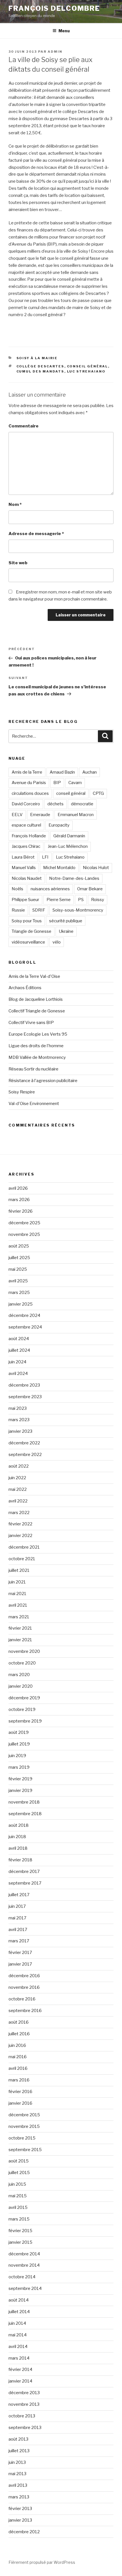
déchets (55, 804)
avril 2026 (18, 1188)
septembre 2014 (25, 2288)
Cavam (75, 783)
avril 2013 (18, 2485)
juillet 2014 (19, 2312)
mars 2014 (19, 2358)
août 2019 (19, 1732)
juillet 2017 (19, 1895)
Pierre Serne (59, 900)
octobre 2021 (22, 1559)
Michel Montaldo (59, 868)
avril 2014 (18, 2347)
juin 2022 (17, 1478)
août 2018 (19, 1825)
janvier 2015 (20, 2242)
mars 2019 (19, 1767)
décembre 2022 (24, 1443)
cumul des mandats (40, 371)
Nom (15, 504)
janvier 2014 (20, 2381)
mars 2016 (19, 2080)
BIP (57, 783)
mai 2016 (18, 2057)
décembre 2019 (24, 1698)
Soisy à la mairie (37, 358)
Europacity (59, 825)
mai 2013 (17, 2474)
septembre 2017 (25, 1883)
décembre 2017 (24, 1872)
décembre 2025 (24, 1223)
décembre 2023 (24, 1385)
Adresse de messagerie (36, 534)
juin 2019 (17, 1756)
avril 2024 (18, 1374)
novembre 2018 (24, 1802)
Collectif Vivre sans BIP (31, 1023)
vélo (57, 942)
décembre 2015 (24, 2115)
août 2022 (19, 1466)
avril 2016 (18, 2068)
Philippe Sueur (25, 900)
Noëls (17, 889)
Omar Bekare (90, 889)
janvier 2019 (20, 1791)
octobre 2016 (22, 1999)
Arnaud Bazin (62, 772)
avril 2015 (18, 2207)
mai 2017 (17, 1918)
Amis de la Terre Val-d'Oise (34, 976)
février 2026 (21, 1211)
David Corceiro (26, 804)
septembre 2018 (25, 1814)
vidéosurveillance (28, 942)
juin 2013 (17, 2462)
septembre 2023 (25, 1397)
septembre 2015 (25, 2150)
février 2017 (20, 1953)
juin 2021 (17, 1582)
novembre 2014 (24, 2265)
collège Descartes (40, 366)
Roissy (98, 900)
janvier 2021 (20, 1640)
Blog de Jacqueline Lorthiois (36, 999)
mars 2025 (19, 1293)
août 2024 (19, 1339)
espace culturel (26, 825)
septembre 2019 (25, 1721)
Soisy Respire (22, 1092)
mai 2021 (17, 1594)
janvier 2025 (21, 1304)
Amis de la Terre (27, 772)
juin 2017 (17, 1906)
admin (55, 52)
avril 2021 (18, 1605)
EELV (17, 815)
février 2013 (20, 2509)
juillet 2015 (19, 2173)
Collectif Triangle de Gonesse (37, 1011)
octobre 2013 (22, 2416)
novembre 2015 (24, 2126)
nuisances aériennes (50, 889)
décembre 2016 (24, 1976)
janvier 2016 (20, 2103)
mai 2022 (18, 1489)
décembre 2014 (24, 2254)
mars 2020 (19, 1675)
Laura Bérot (23, 857)
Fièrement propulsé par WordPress (42, 2562)
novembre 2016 (24, 1987)
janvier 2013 (20, 2520)
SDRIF (39, 910)
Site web (18, 563)
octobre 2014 (22, 2277)
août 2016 (19, 2022)
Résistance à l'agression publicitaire (43, 1081)
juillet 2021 (19, 1570)
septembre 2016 (25, 2011)
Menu (64, 31)
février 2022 (20, 1524)
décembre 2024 (24, 1315)
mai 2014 (18, 2335)
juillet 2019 (19, 1744)
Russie (18, 910)
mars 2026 (19, 1200)
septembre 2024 (25, 1327)
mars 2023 (19, 1420)
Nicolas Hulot (96, 868)
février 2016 (20, 2092)
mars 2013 (19, 2497)
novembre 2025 (24, 1234)
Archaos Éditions (25, 988)
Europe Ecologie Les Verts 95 (38, 1034)
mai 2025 (18, 1269)
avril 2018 (18, 1848)
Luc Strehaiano (86, 371)
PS (81, 900)
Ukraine (66, 931)
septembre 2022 (25, 1455)
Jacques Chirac (26, 846)
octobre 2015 (22, 2138)
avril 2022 (18, 1501)
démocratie (82, 804)
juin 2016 (17, 2045)
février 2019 (20, 1779)
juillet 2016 (19, 2034)
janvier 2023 (20, 1431)
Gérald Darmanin (69, 836)
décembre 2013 (24, 2393)
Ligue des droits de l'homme (36, 1046)
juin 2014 (17, 2323)
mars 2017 (19, 1941)
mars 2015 (19, 2219)
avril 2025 (18, 1281)
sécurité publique (66, 921)
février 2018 (20, 1860)
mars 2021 (19, 1617)
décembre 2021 (24, 1547)
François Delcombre (54, 8)
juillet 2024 (19, 1350)
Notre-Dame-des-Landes (74, 878)
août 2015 (19, 2161)
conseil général (88, 366)
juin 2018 (17, 1837)
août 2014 (19, 2300)
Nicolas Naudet (27, 878)
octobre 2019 (22, 1709)
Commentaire (24, 426)
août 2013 (18, 2439)
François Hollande (29, 836)
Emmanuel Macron (76, 815)
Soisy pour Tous (27, 921)
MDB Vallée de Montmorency (37, 1057)
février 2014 (20, 2370)
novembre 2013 (24, 2404)
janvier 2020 (21, 1686)
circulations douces (30, 793)
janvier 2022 (20, 1536)
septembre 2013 (25, 2428)
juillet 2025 (19, 1258)
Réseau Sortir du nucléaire (33, 1069)
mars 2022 (19, 1513)
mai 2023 (18, 1408)
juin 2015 (17, 2184)
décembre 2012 (24, 2532)
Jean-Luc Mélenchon (68, 846)
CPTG (98, 793)
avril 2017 (18, 1930)
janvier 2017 (20, 1964)
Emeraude (40, 815)
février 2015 (20, 2231)
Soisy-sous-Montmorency (78, 910)
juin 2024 (17, 1362)
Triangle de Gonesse (31, 931)
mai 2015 (18, 2196)
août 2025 (19, 1246)
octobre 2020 (22, 1663)
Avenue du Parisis (29, 783)
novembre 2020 (24, 1651)
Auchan (90, 772)
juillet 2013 (19, 2451)
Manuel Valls (24, 868)
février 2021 (20, 1628)
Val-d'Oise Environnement (34, 1104)
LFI (45, 857)
